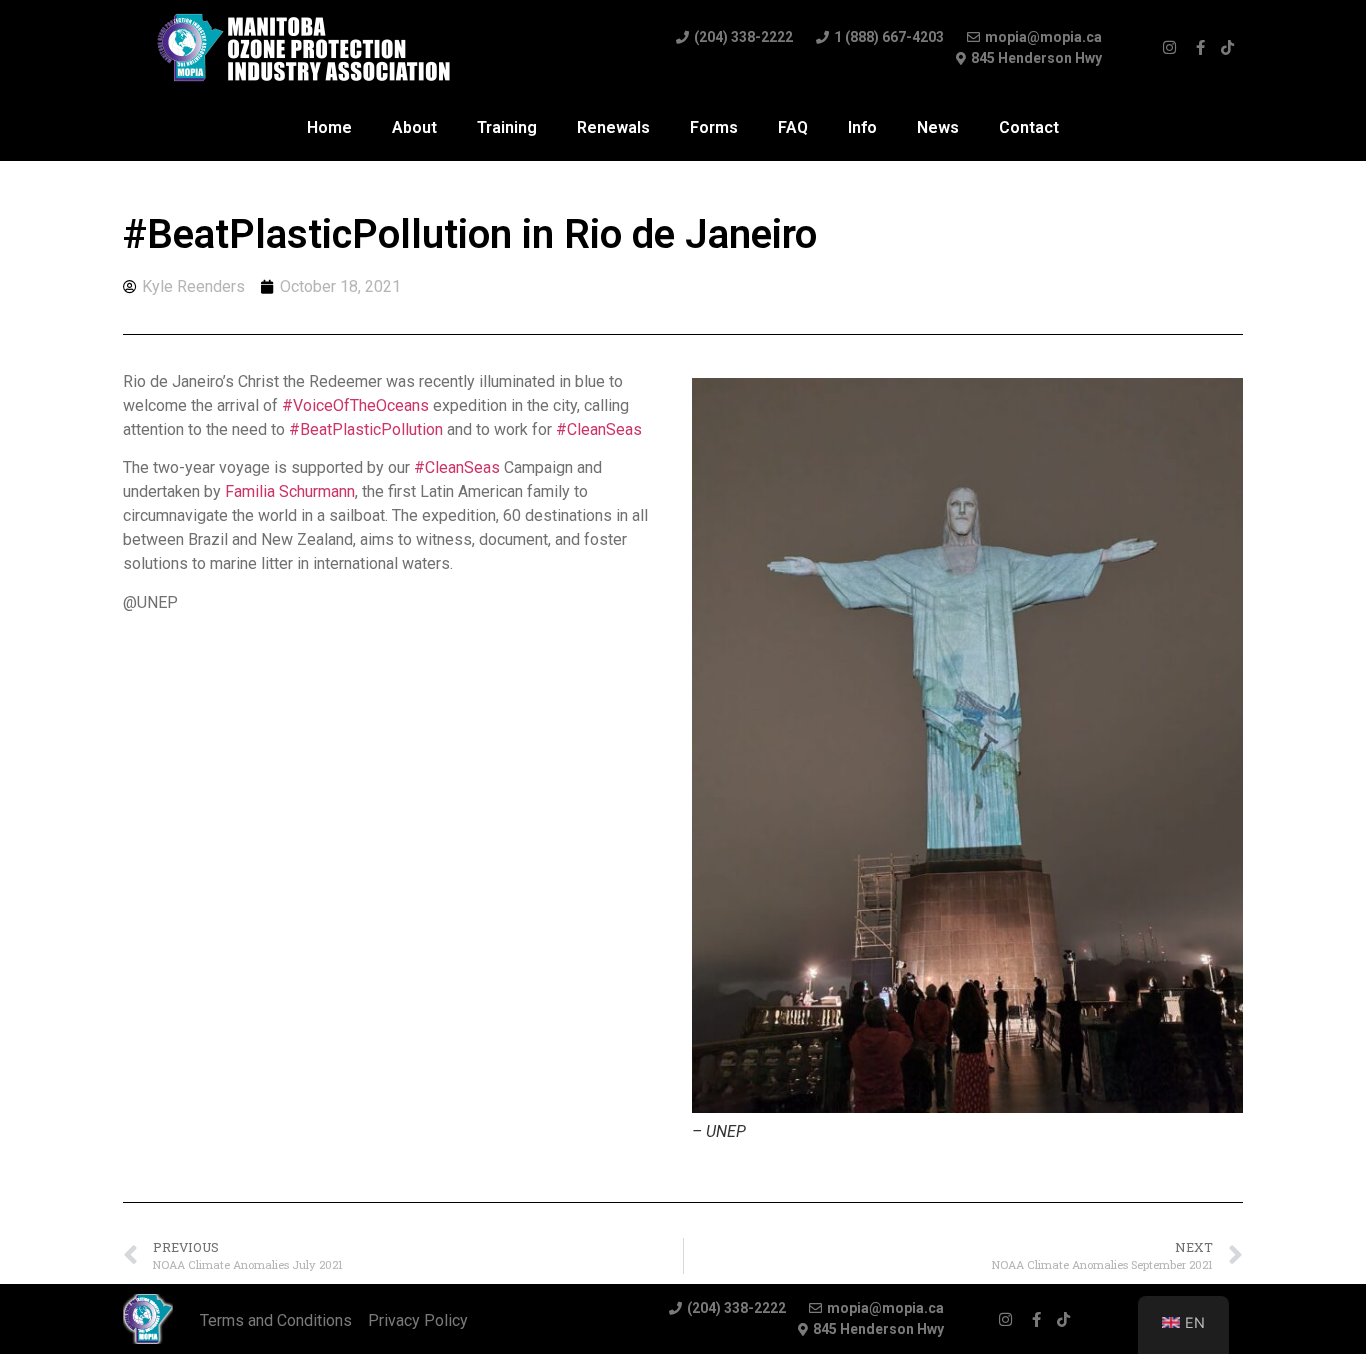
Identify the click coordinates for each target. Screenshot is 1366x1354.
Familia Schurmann (290, 491)
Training (507, 127)
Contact (1029, 127)
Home (329, 127)
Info (862, 127)
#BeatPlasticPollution (366, 429)
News (938, 127)
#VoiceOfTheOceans (355, 405)
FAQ (793, 127)
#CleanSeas (599, 429)
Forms (714, 127)
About (414, 127)
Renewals (613, 127)
